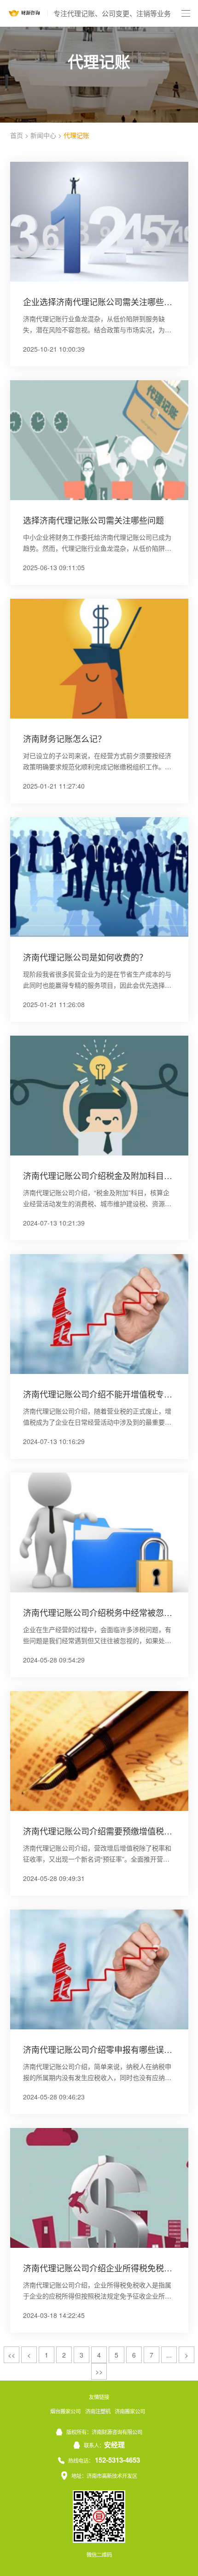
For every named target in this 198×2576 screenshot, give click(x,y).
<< (12, 2355)
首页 (17, 135)
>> (99, 2371)
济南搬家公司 (130, 2411)
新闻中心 (43, 135)
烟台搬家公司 (65, 2411)
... (169, 2355)
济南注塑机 (98, 2411)
